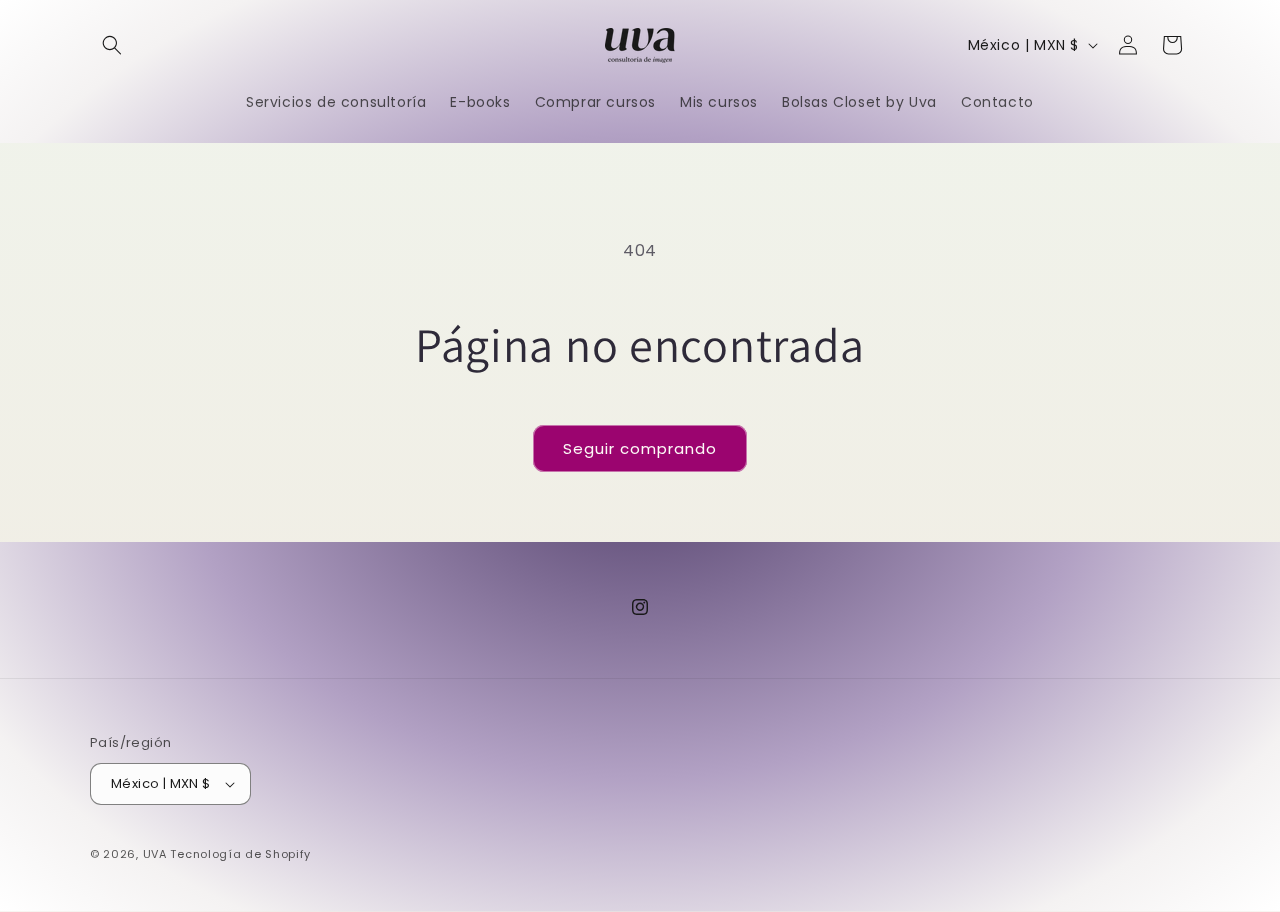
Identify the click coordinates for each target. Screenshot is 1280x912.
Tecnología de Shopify (240, 854)
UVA (155, 854)
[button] (112, 45)
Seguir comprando (640, 448)
